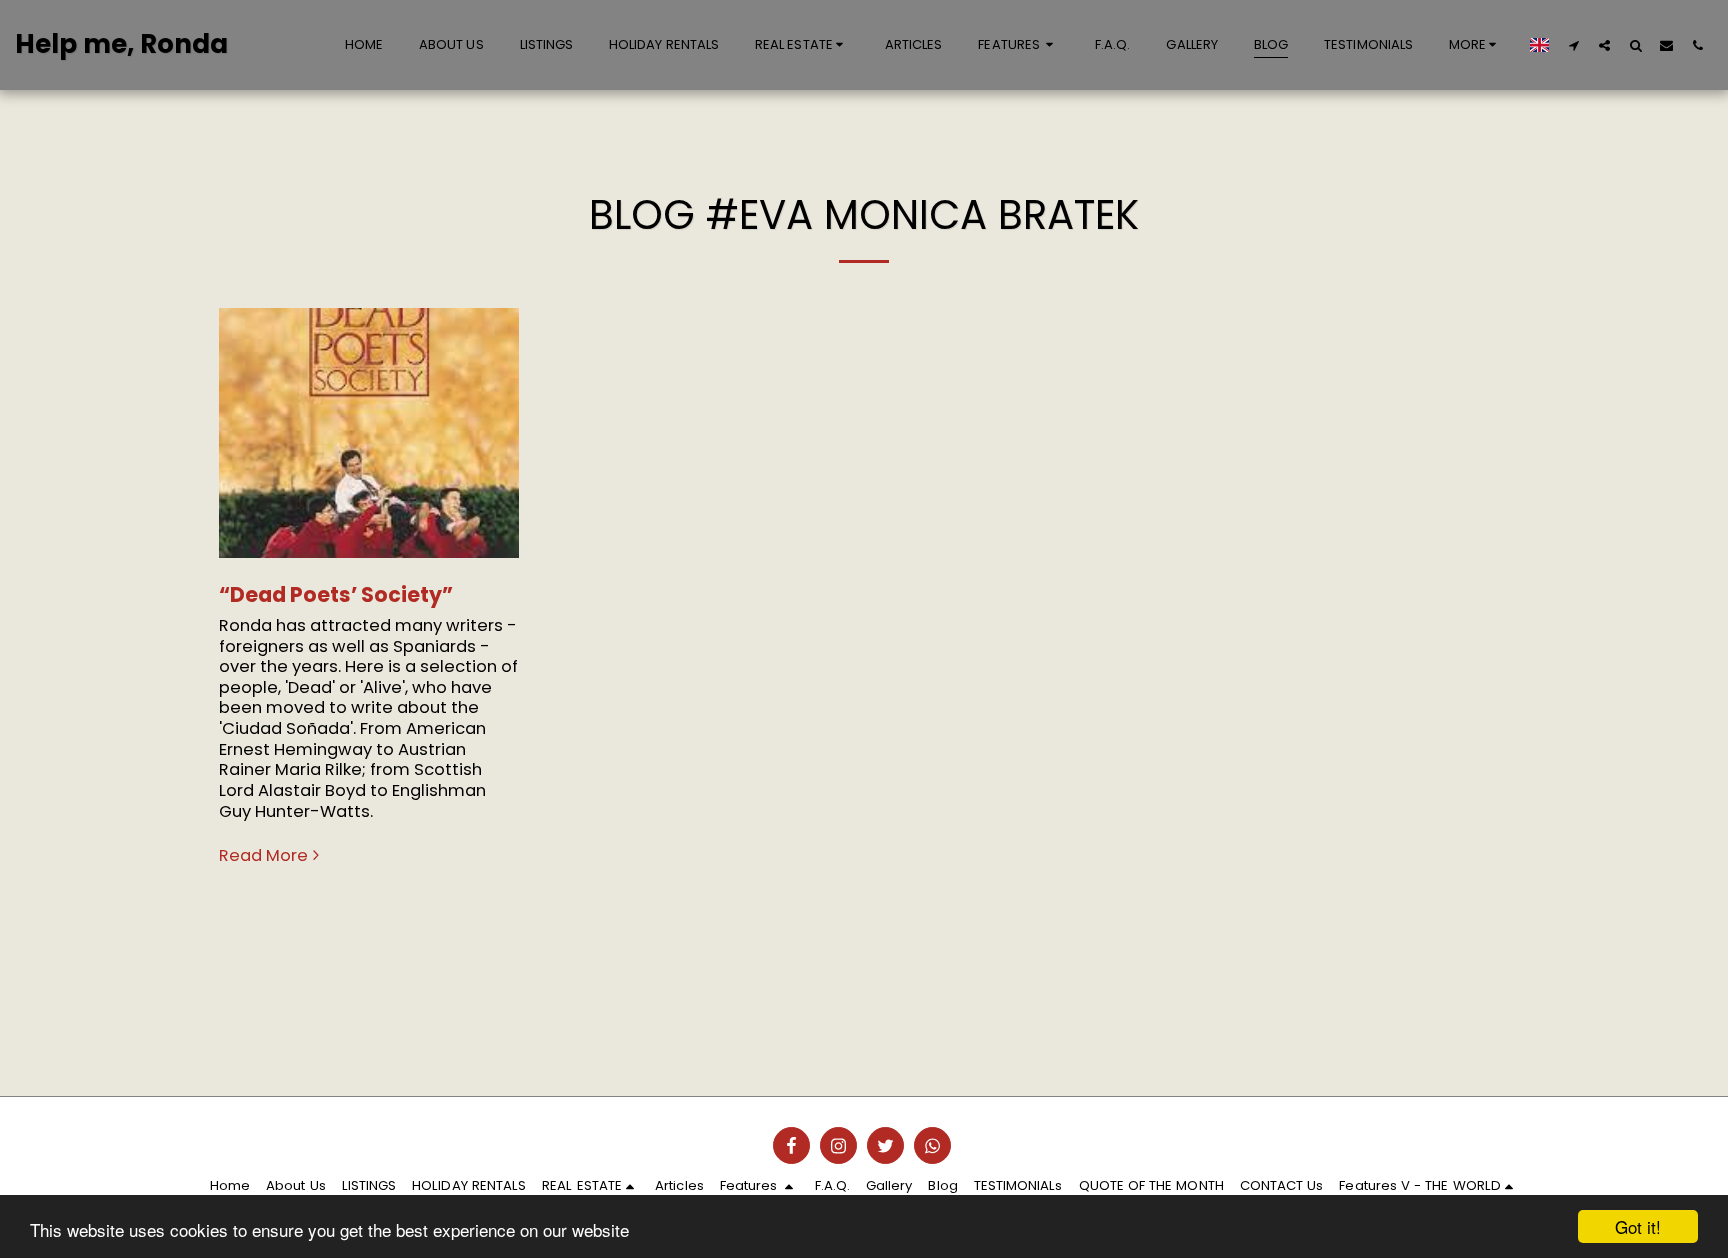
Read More (263, 856)
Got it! (1638, 1226)
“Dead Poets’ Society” (336, 594)
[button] (802, 45)
